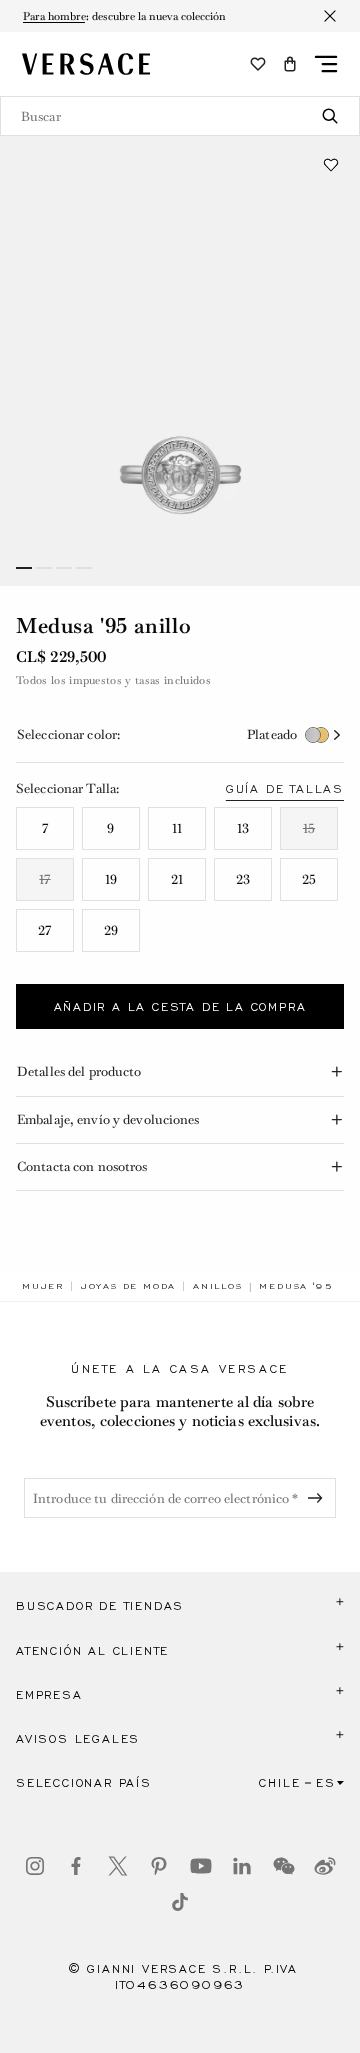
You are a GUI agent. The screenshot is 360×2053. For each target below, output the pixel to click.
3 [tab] (64, 568)
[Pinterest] (159, 1866)
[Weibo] (325, 1866)
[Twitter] (118, 1866)
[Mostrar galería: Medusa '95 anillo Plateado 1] (180, 361)
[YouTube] (201, 1866)
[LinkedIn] (242, 1866)
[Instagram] (35, 1866)
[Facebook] (76, 1866)
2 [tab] (44, 568)
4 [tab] (84, 568)
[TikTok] (180, 1902)
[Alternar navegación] (326, 64)
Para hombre (54, 16)
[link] (43, 1286)
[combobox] (180, 116)
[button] (290, 64)
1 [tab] (24, 568)
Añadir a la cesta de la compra (180, 1007)
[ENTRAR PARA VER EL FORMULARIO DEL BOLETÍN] (319, 1498)
